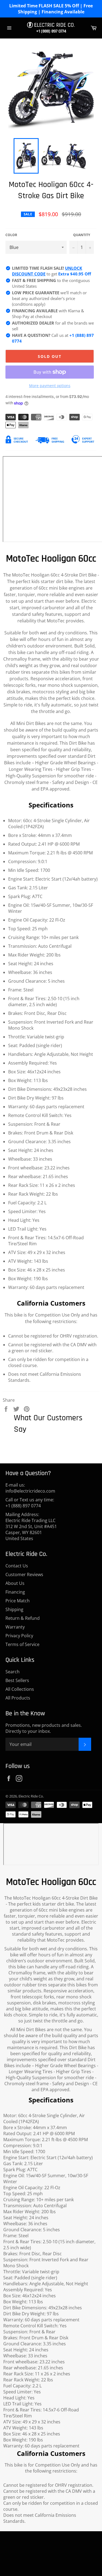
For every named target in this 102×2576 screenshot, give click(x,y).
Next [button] (91, 156)
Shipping (14, 1609)
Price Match (18, 1601)
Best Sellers (17, 1680)
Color (11, 235)
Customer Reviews (24, 1574)
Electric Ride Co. (31, 1796)
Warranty (15, 1627)
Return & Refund (23, 1618)
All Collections (20, 1689)
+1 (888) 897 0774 (51, 31)
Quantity (82, 235)
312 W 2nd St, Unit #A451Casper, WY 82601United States (31, 1532)
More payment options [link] (50, 386)
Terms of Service (22, 1644)
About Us (15, 1583)
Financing (15, 1592)
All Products (18, 1698)
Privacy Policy (19, 1636)
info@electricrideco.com (30, 1491)
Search (13, 1672)
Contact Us (17, 1566)
